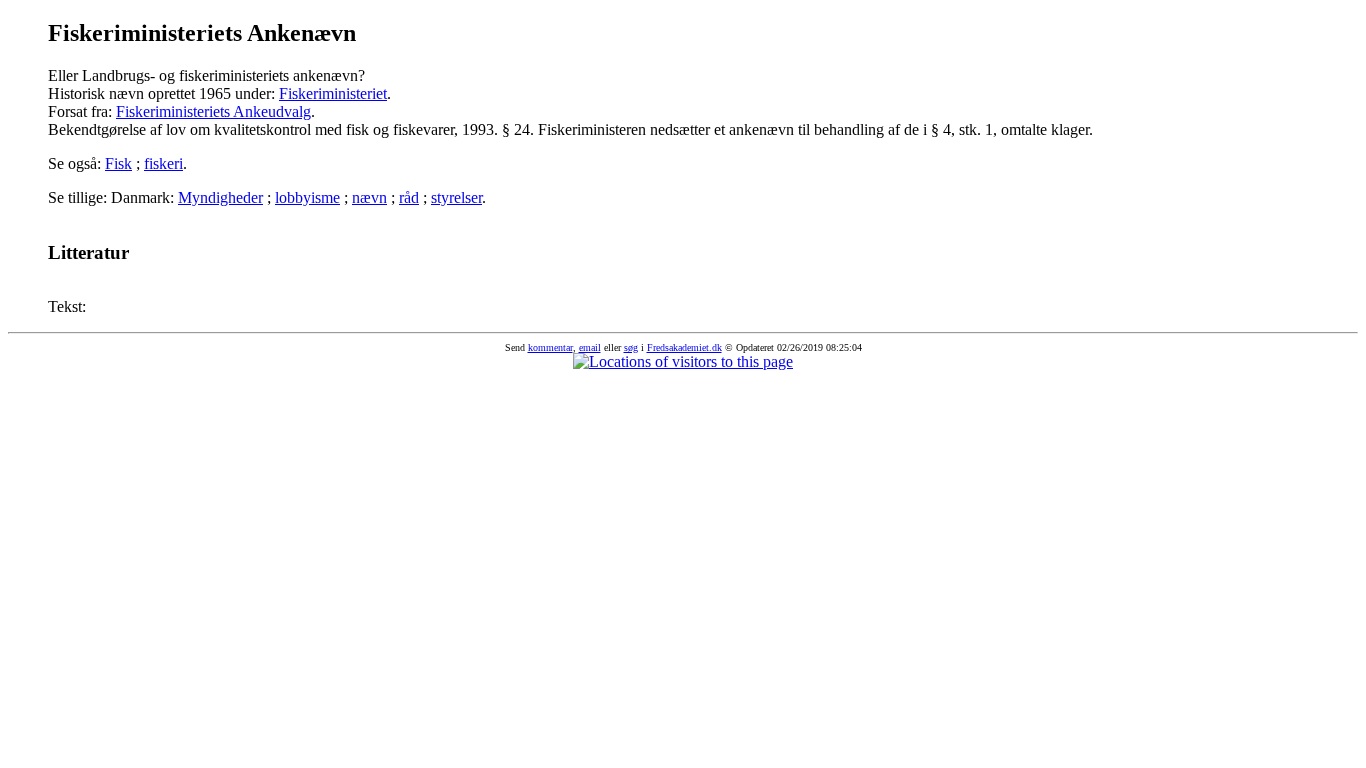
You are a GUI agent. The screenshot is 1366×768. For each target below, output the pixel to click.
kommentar (550, 347)
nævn (369, 197)
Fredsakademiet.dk (684, 347)
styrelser (456, 197)
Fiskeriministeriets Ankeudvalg (213, 111)
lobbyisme (307, 197)
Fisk (118, 163)
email (590, 347)
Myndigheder (220, 197)
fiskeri (163, 163)
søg (631, 347)
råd (409, 197)
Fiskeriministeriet (333, 93)
